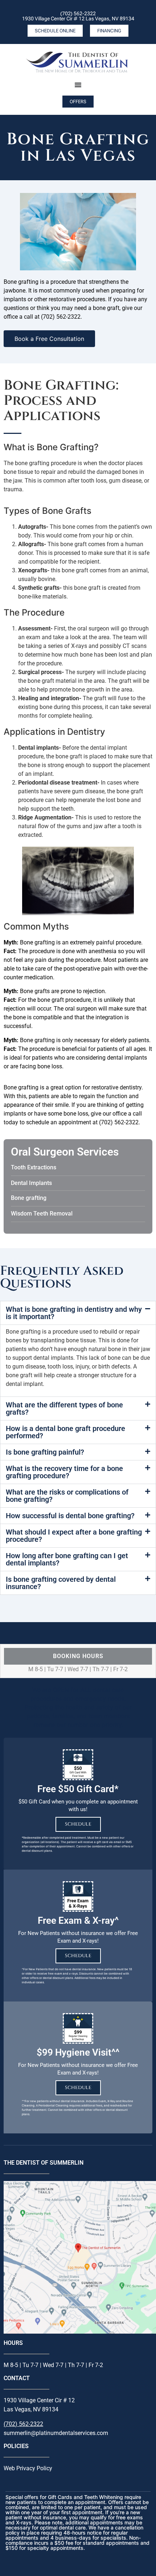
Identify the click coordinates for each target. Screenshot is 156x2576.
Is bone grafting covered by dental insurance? (61, 1583)
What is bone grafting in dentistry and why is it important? (74, 1313)
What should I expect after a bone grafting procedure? (74, 1536)
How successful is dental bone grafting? (70, 1516)
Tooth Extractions (34, 1167)
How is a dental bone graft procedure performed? (65, 1432)
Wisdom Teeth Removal (42, 1214)
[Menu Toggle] (78, 85)
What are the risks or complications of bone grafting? (67, 1496)
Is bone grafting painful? (45, 1452)
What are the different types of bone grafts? (64, 1408)
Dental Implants (31, 1183)
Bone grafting (29, 1198)
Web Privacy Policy (28, 2468)
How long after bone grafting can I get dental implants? (67, 1559)
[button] (78, 1313)
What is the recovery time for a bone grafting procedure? (64, 1472)
